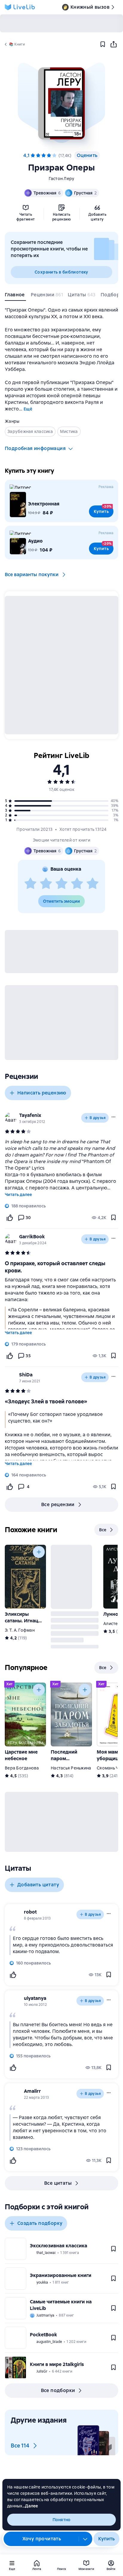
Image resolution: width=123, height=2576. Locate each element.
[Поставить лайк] (10, 1218)
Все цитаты (58, 2183)
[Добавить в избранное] (103, 44)
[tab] (15, 296)
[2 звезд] (46, 884)
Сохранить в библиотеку (61, 272)
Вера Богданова (22, 1768)
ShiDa (26, 1375)
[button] (61, 103)
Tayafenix (30, 1115)
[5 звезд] (54, 155)
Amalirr (32, 2091)
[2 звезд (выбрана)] (38, 155)
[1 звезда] (30, 884)
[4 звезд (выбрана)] (49, 155)
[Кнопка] (39, 1552)
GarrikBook (32, 1237)
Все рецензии (58, 1504)
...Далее (30, 2506)
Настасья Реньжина (71, 1768)
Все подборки (58, 2390)
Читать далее (18, 1195)
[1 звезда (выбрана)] (33, 155)
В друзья (98, 1118)
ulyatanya (35, 1998)
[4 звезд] (77, 884)
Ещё (28, 409)
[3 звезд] (61, 884)
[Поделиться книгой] (113, 44)
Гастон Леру (62, 179)
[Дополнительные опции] (85, 2539)
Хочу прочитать (42, 2539)
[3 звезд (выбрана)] (44, 155)
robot (30, 1912)
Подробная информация (35, 448)
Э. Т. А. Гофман (20, 1630)
